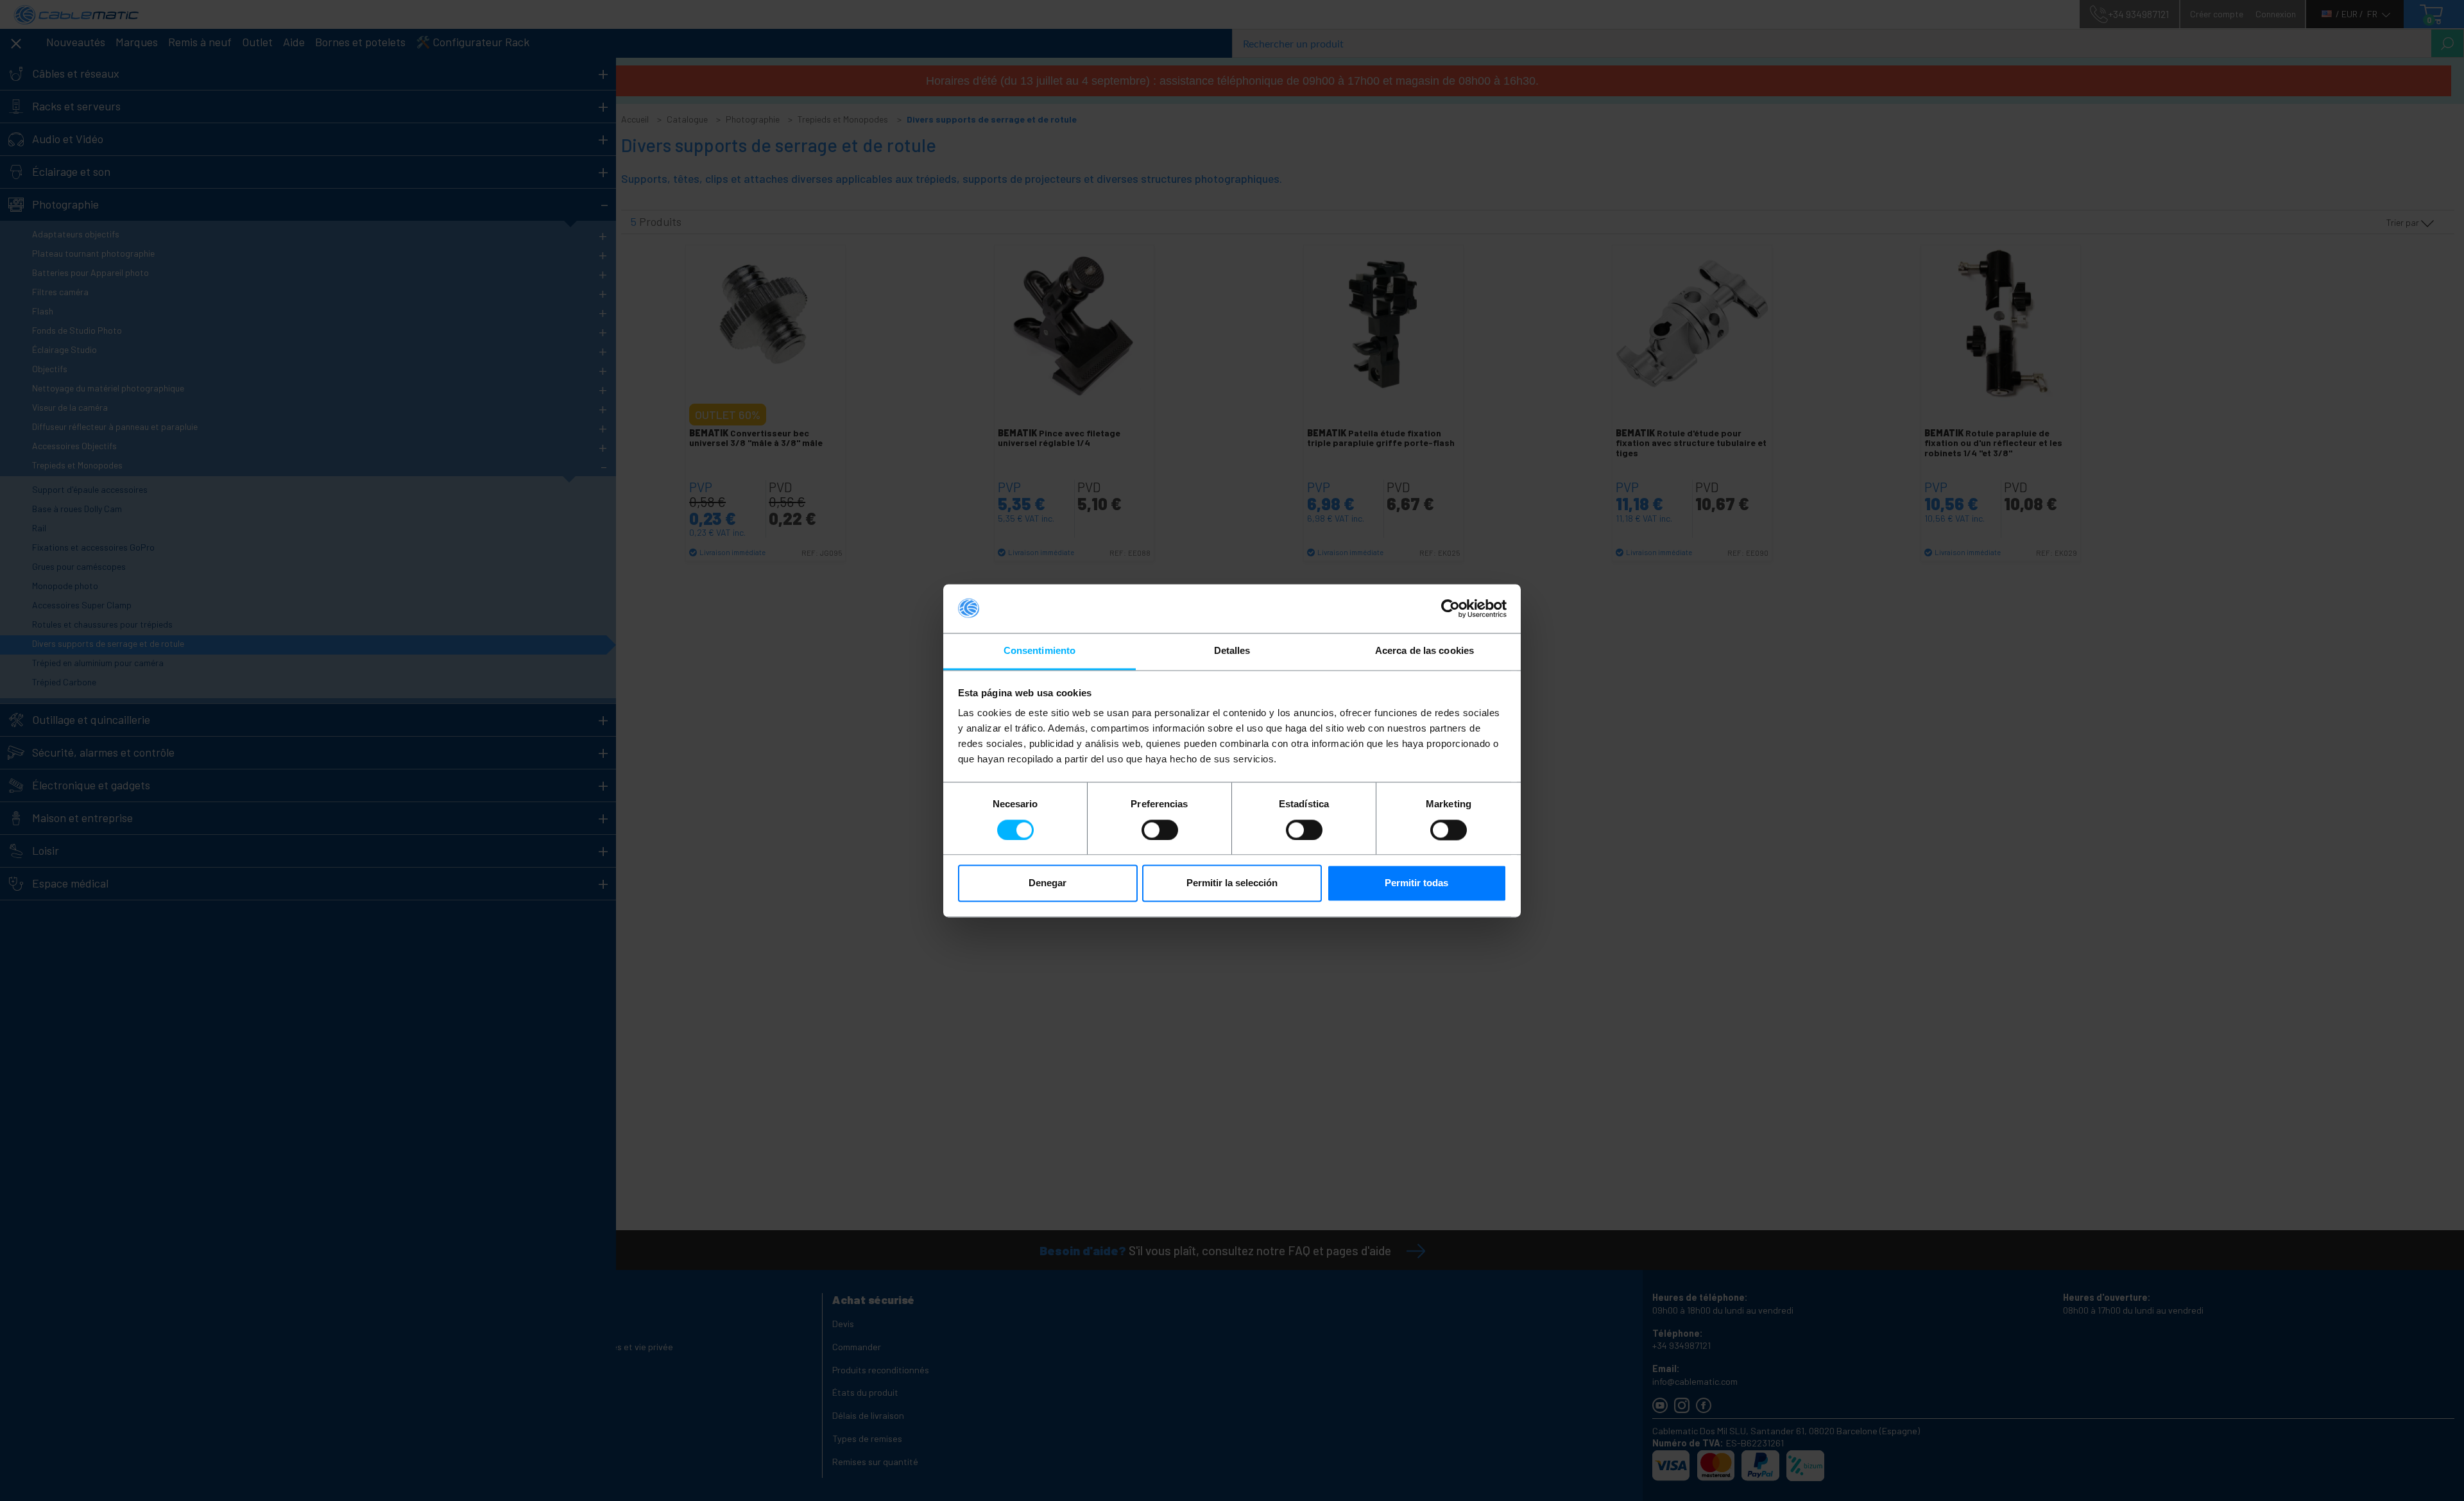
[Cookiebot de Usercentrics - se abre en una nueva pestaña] (1450, 608)
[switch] (1160, 830)
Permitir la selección (1232, 883)
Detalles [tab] (1232, 651)
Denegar (1048, 883)
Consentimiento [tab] (1039, 651)
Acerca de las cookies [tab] (1425, 651)
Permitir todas (1416, 883)
